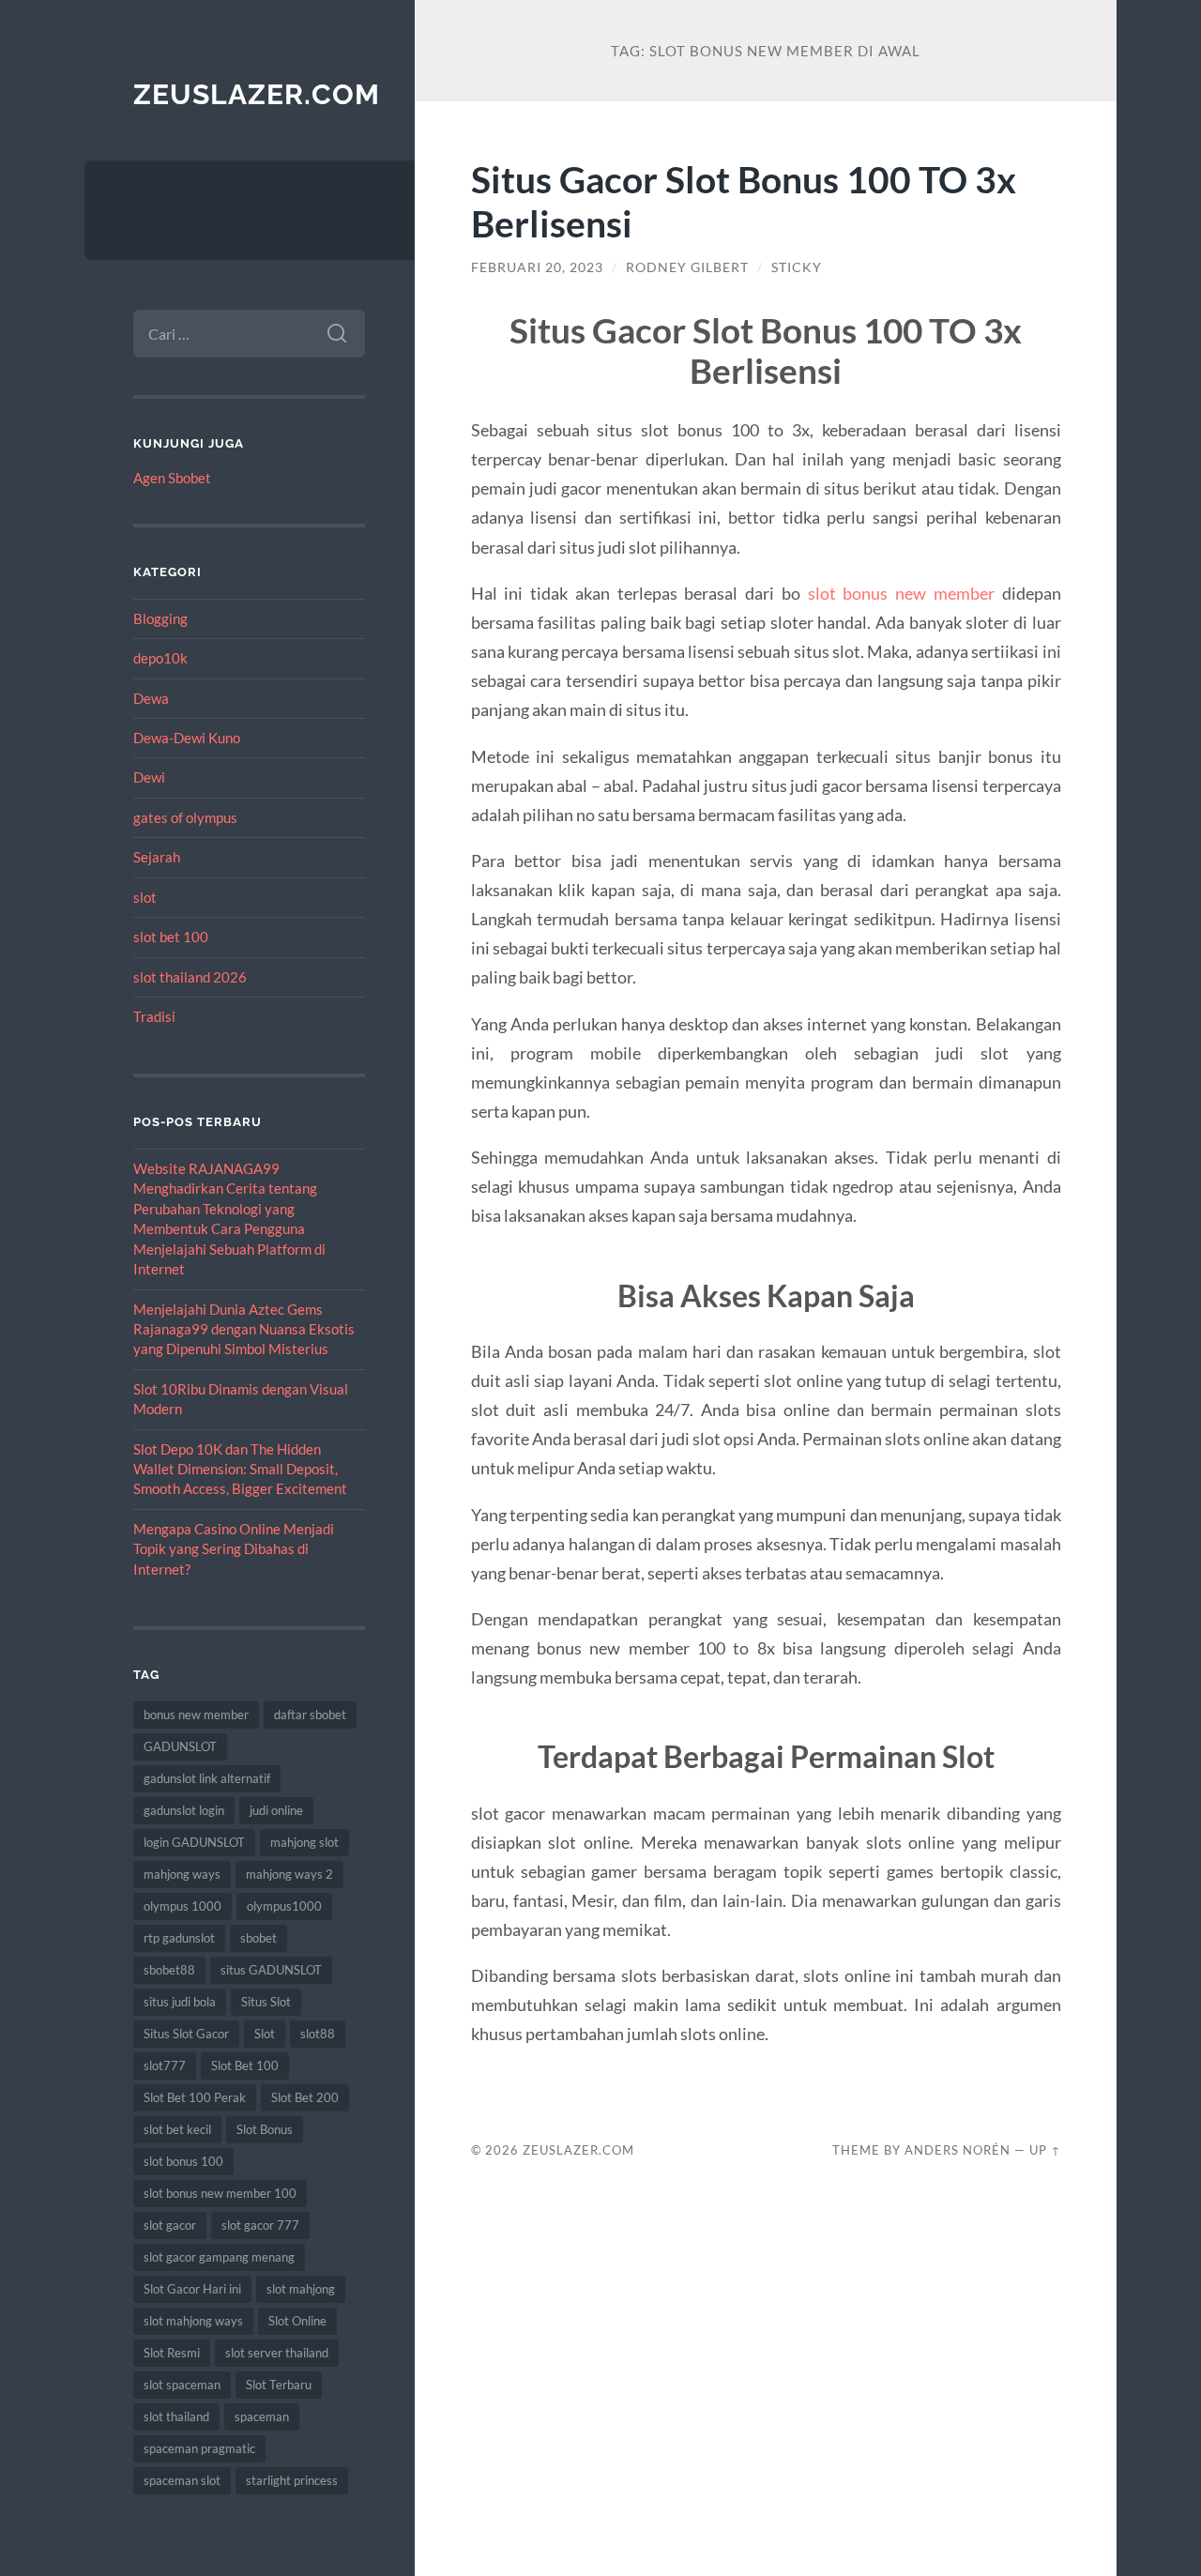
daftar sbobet (310, 1715)
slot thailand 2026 (190, 977)
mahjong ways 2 (289, 1874)
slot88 (318, 2034)
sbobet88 (169, 1970)
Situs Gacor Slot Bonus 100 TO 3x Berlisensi (744, 201)
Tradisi (154, 1016)
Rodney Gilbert (687, 267)
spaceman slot (182, 2480)
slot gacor (170, 2225)
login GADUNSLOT (194, 1842)
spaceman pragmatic (199, 2448)
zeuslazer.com (257, 94)
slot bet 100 (171, 937)
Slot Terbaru (279, 2385)
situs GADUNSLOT (271, 1970)
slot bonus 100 (183, 2161)
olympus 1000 (182, 1906)
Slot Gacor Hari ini (192, 2289)
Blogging (160, 618)
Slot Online (297, 2321)
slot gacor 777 (260, 2225)
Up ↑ (1045, 2150)
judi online (276, 1810)
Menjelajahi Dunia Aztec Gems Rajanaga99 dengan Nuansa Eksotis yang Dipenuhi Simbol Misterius (244, 1329)
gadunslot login (184, 1810)
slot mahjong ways (193, 2321)
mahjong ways (182, 1874)
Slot (265, 2034)
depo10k (160, 658)
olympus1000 (284, 1906)
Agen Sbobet (172, 478)
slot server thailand (277, 2353)
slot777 (165, 2065)
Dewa (151, 698)
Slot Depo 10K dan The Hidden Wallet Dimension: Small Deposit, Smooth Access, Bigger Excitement (240, 1469)
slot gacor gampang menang (219, 2257)
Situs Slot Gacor (186, 2034)
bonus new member (196, 1715)
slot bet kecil (177, 2129)
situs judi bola (180, 2002)
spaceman (262, 2416)
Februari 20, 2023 (537, 267)
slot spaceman (182, 2385)
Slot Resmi (172, 2353)
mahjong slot (304, 1842)
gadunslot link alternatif (207, 1778)
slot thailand (176, 2416)
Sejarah (157, 857)
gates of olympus (185, 817)
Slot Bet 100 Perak (195, 2097)
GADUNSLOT (180, 1746)
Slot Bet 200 (305, 2097)
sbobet (258, 1938)
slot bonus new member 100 (220, 2193)
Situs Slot (266, 2002)
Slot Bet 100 (245, 2065)
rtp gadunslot (179, 1938)
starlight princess (292, 2480)
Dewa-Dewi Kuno (187, 738)
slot (145, 897)
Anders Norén (958, 2150)
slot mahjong (301, 2289)
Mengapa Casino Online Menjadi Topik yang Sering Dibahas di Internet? (234, 1549)
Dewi (149, 777)
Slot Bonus (265, 2129)
